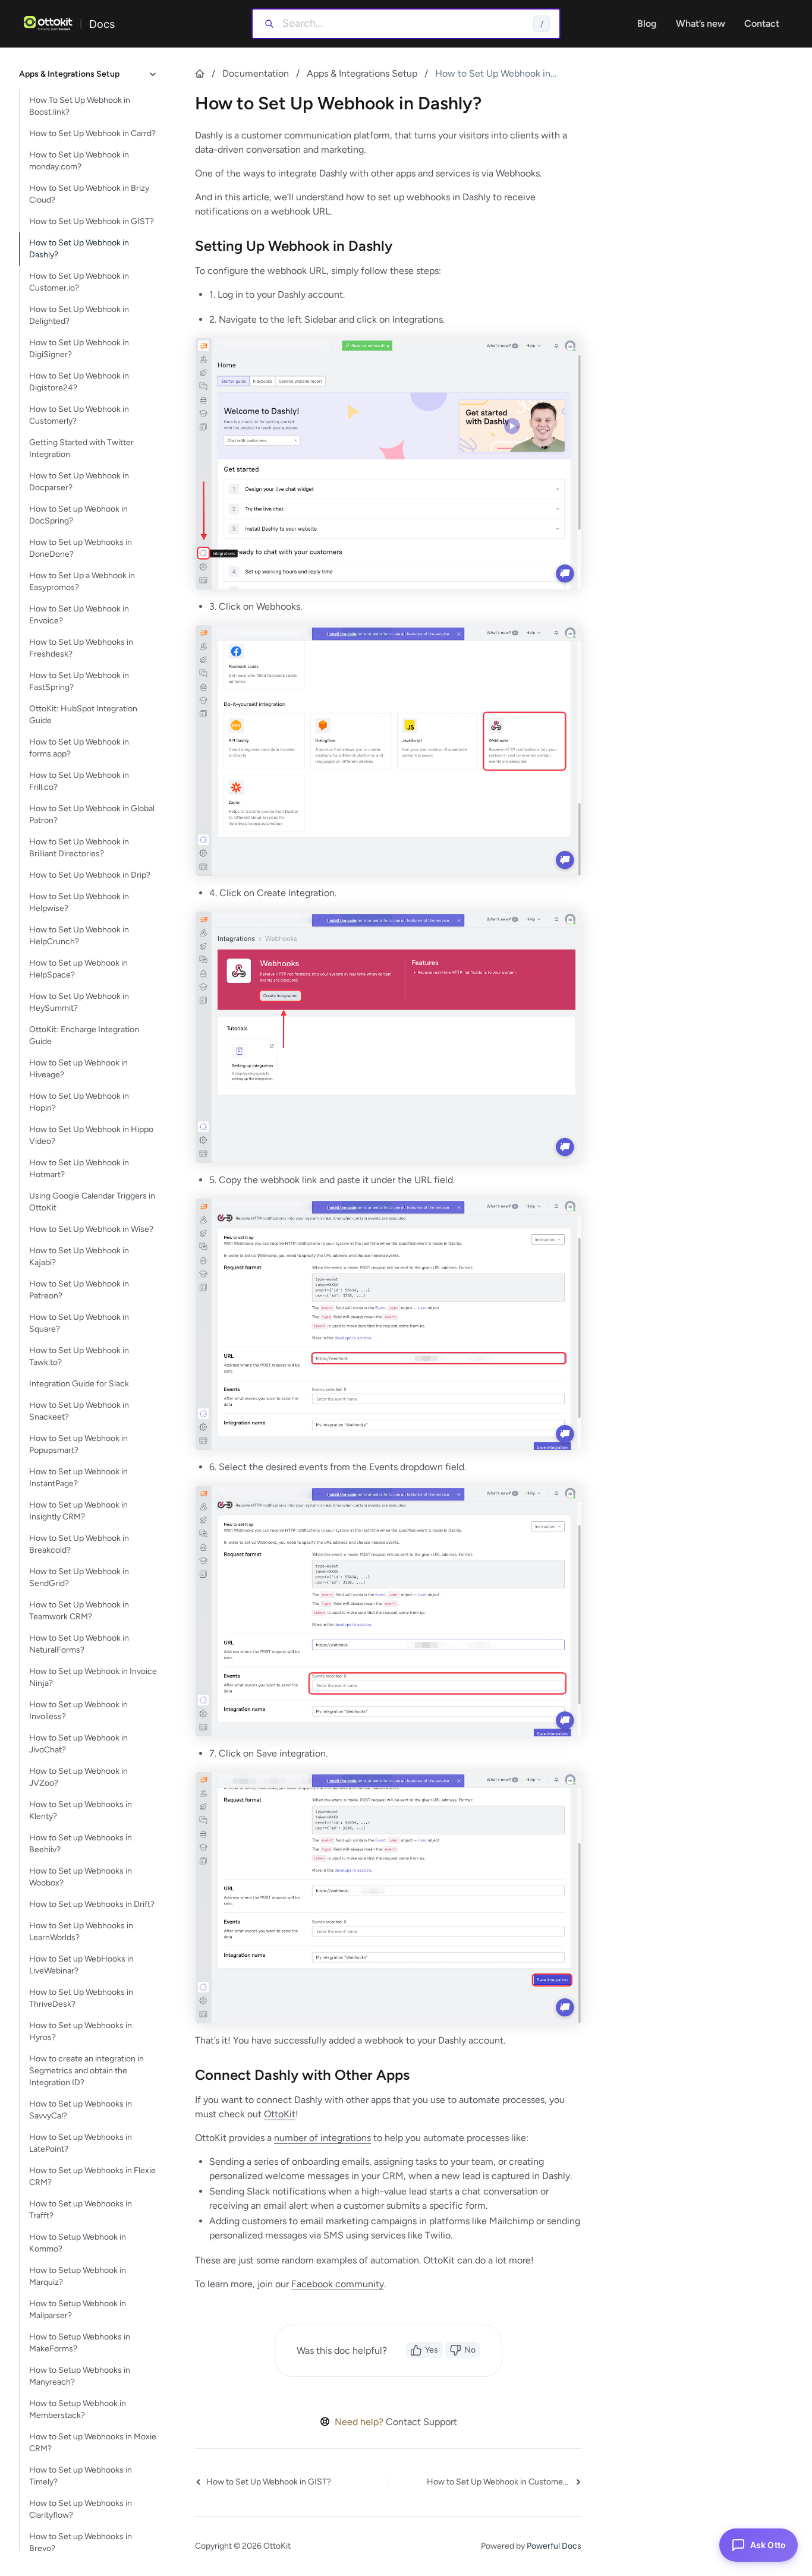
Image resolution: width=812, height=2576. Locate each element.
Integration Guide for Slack (79, 1384)
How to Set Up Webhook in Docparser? (79, 482)
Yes (432, 2350)
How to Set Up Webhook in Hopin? (79, 1102)
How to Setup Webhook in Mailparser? (78, 2309)
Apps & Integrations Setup (362, 73)
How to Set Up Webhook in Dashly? (79, 249)
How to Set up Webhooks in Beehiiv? (81, 1844)
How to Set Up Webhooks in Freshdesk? (81, 648)
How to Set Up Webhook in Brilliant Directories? (79, 848)
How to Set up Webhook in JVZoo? (78, 1777)
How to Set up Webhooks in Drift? (92, 1904)
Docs (102, 24)
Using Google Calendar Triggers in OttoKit (92, 1202)
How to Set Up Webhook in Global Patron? (92, 814)
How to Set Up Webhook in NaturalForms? (79, 1644)
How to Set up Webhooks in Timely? (81, 2476)
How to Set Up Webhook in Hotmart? (79, 1169)
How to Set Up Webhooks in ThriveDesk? (81, 1998)
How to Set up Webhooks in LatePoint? (81, 2143)
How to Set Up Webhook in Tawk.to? (79, 1356)
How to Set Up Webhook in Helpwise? (79, 902)
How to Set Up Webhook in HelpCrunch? (79, 936)
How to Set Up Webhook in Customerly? (79, 415)
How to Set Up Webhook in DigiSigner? (79, 349)
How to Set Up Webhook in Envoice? (79, 615)
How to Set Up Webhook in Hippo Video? (91, 1135)
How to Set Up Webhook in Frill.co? (79, 781)
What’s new (701, 23)
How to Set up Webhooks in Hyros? (81, 2031)
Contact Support (421, 2422)
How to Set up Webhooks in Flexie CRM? (92, 2176)
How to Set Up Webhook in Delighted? (79, 315)
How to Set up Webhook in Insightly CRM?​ (78, 1511)
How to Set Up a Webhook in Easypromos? (82, 581)
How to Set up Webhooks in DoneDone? (81, 548)
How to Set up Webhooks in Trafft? (81, 2210)
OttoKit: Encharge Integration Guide (84, 1035)
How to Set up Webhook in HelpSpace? (78, 969)
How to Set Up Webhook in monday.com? (79, 161)
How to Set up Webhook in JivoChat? (78, 1744)
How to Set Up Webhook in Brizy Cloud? (89, 194)
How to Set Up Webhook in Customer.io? (79, 282)
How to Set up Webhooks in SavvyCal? (81, 2110)
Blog (647, 23)
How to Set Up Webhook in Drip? (90, 875)
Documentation (256, 73)
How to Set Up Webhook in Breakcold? (79, 1544)
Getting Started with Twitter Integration (81, 448)
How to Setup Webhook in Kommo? (78, 2243)
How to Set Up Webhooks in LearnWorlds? (81, 1932)
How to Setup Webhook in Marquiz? (78, 2276)
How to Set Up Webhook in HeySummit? (79, 1002)
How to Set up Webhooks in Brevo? (81, 2542)
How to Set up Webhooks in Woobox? (81, 1877)
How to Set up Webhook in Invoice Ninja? (93, 1677)
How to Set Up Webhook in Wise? (91, 1229)
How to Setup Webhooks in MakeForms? (80, 2343)
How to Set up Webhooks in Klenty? (81, 1810)
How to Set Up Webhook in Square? (79, 1323)
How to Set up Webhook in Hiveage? (78, 1069)
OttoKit (280, 2114)
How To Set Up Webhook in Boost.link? (80, 106)
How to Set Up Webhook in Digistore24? (79, 382)
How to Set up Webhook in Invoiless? (78, 1710)
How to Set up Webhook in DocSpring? (78, 515)
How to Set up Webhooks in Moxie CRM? (93, 2443)
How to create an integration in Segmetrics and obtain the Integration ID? (86, 2071)
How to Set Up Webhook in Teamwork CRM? (79, 1611)
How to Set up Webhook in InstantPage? (78, 1478)
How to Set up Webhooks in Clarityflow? (81, 2509)
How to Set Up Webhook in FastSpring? (79, 681)
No (470, 2350)
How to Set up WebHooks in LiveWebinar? (81, 1965)
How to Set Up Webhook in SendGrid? (79, 1577)
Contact (762, 23)
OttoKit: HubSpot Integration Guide (83, 715)
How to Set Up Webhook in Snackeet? (79, 1411)
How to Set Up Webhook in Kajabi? (79, 1257)
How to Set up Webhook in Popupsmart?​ (78, 1444)
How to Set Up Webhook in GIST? (92, 221)
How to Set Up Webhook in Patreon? (79, 1290)
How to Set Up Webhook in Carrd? (92, 133)
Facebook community (338, 2284)
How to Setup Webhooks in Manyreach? (80, 2376)
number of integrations (322, 2138)
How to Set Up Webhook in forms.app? (79, 748)
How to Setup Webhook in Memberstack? (78, 2409)
